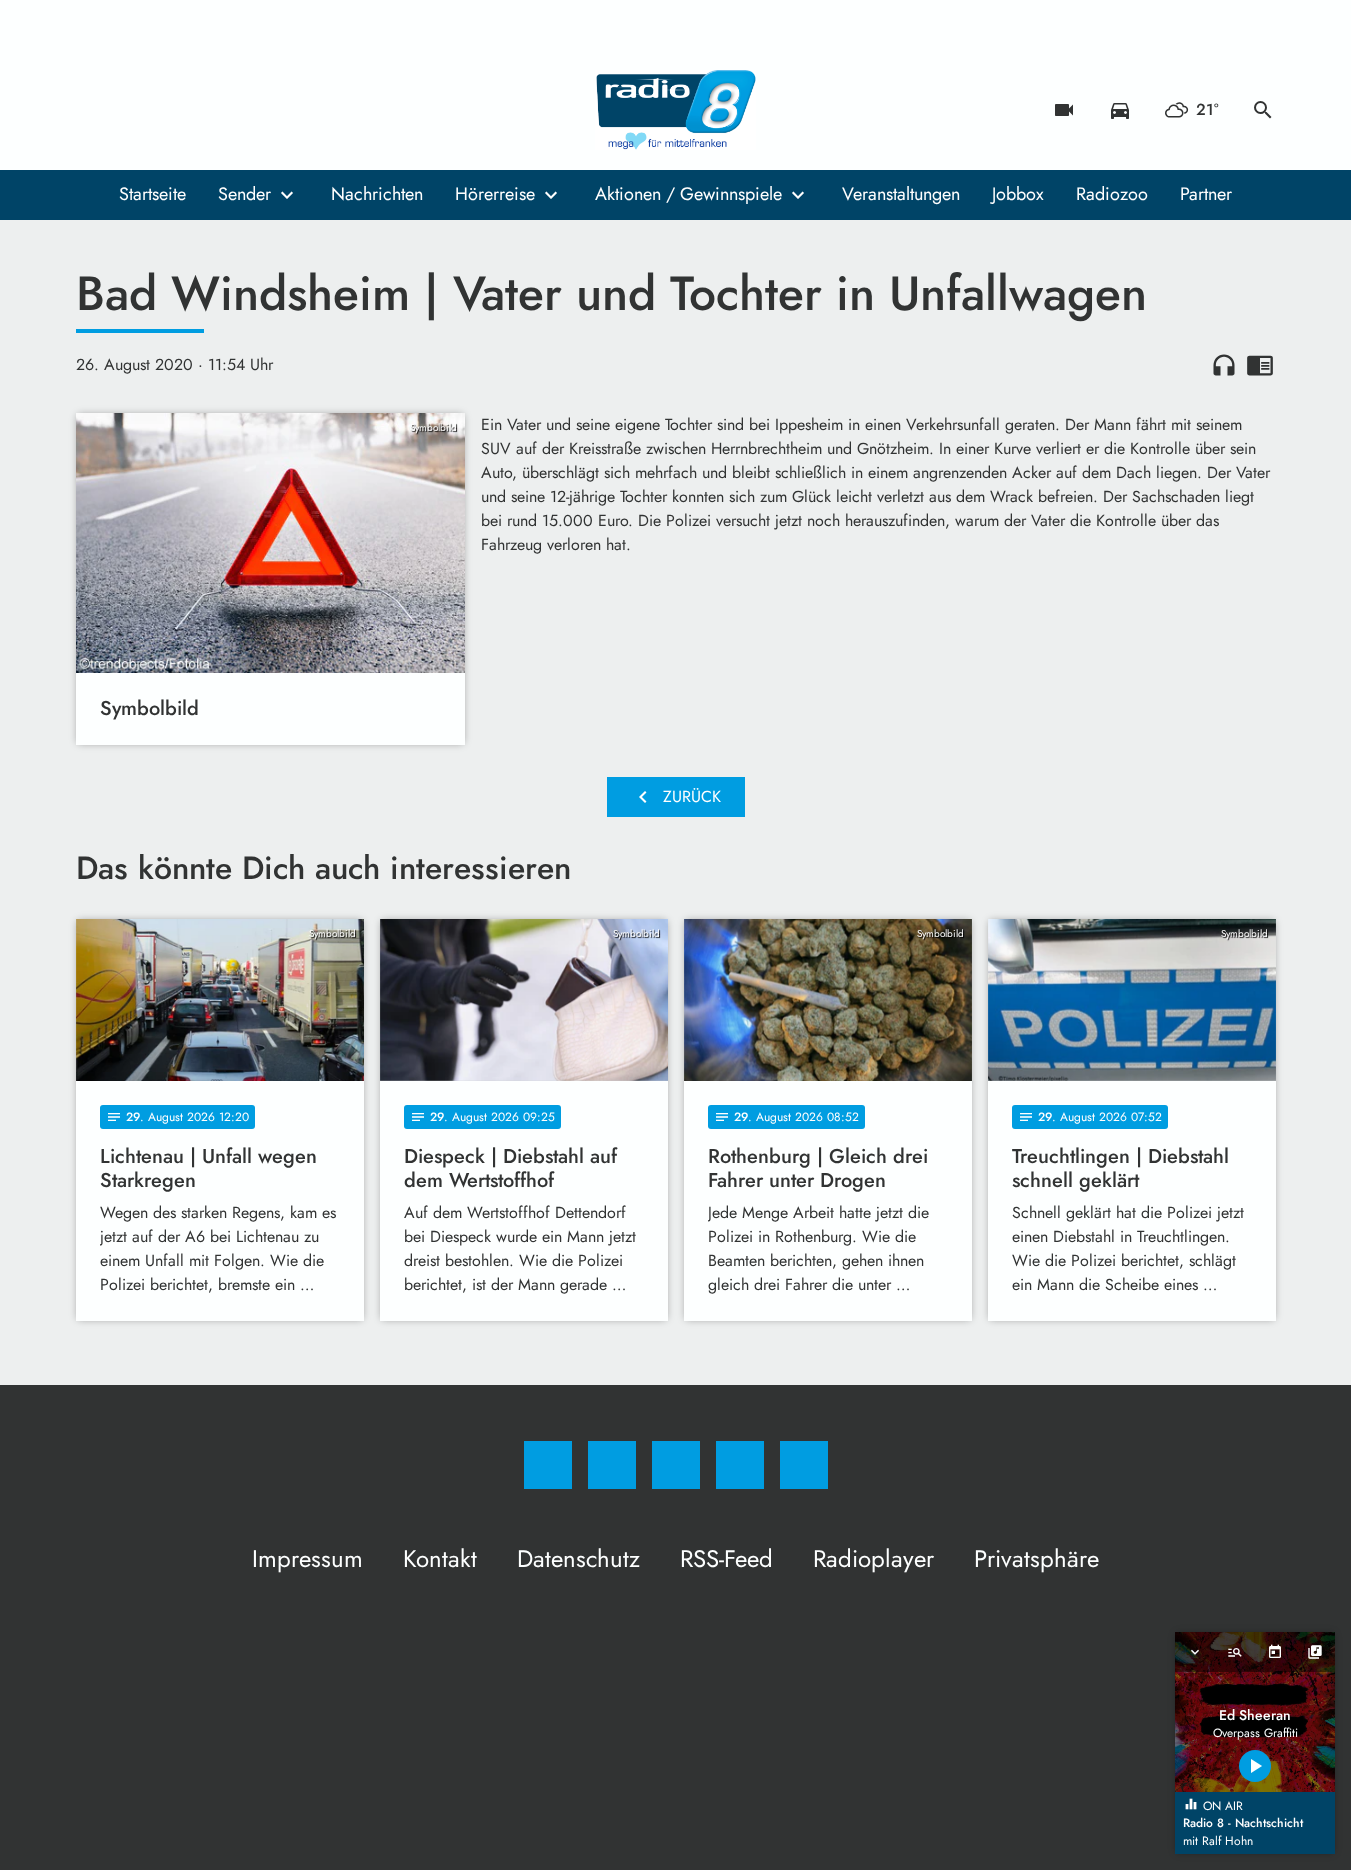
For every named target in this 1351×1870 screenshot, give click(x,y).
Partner (1206, 194)
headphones (1224, 365)
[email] (256, 110)
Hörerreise (495, 194)
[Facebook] (96, 110)
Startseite (152, 194)
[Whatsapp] (176, 110)
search (1263, 110)
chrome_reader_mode (1260, 365)
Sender (244, 194)
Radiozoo (1112, 194)
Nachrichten (377, 194)
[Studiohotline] (216, 110)
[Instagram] (136, 110)
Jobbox (1018, 194)
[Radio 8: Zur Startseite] (676, 110)
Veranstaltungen (901, 194)
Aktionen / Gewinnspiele (688, 194)
